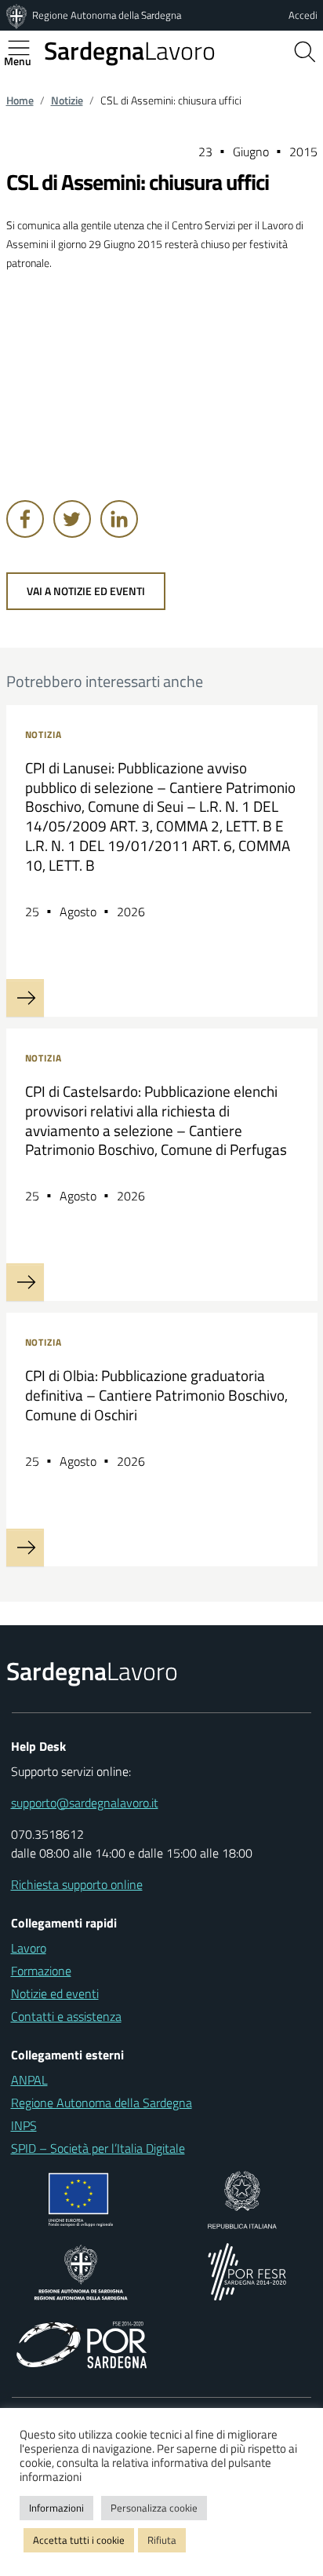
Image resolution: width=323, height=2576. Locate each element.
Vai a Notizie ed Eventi (86, 591)
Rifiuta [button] (162, 2540)
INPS (24, 2125)
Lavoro (130, 50)
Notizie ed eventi (55, 1993)
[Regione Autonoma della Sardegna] (18, 15)
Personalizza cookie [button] (154, 2508)
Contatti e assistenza (66, 2016)
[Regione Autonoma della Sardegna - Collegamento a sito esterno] (81, 2271)
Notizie (67, 100)
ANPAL (29, 2080)
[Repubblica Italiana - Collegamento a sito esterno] (242, 2198)
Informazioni (56, 2508)
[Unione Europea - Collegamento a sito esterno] (81, 2198)
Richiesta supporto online (77, 1884)
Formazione (41, 1971)
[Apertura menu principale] (25, 48)
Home (20, 100)
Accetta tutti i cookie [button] (79, 2540)
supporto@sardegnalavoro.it (85, 1803)
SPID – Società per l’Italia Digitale (98, 2148)
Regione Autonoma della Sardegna (107, 15)
